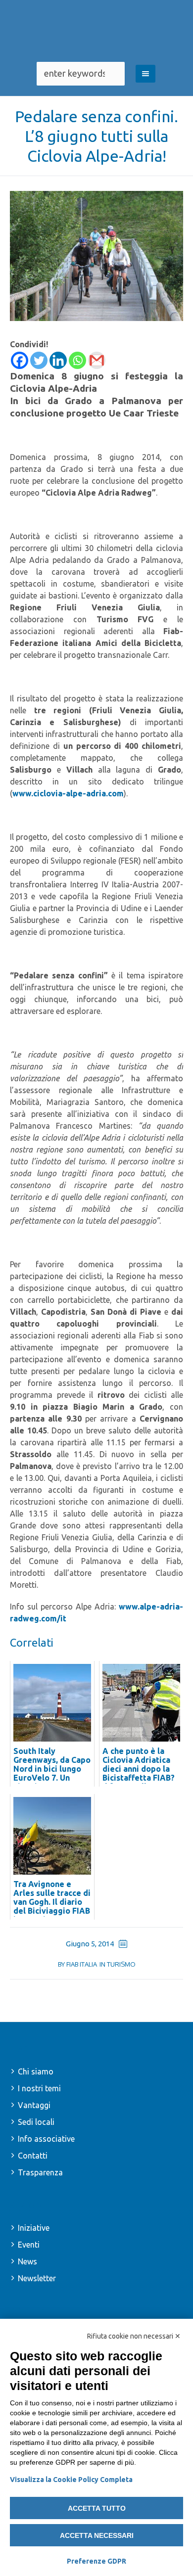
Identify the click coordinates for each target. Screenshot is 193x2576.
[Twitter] (39, 360)
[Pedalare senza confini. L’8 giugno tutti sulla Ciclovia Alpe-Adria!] (96, 255)
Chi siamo (36, 2071)
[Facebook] (20, 360)
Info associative (46, 2139)
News (27, 2261)
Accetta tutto (97, 2508)
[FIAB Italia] (96, 31)
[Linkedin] (58, 360)
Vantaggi (34, 2105)
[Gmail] (97, 360)
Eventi (29, 2245)
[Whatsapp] (77, 360)
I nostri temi (39, 2088)
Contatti (33, 2156)
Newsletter (37, 2278)
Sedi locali (36, 2122)
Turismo (121, 1964)
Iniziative (34, 2228)
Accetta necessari (97, 2535)
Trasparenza (40, 2172)
